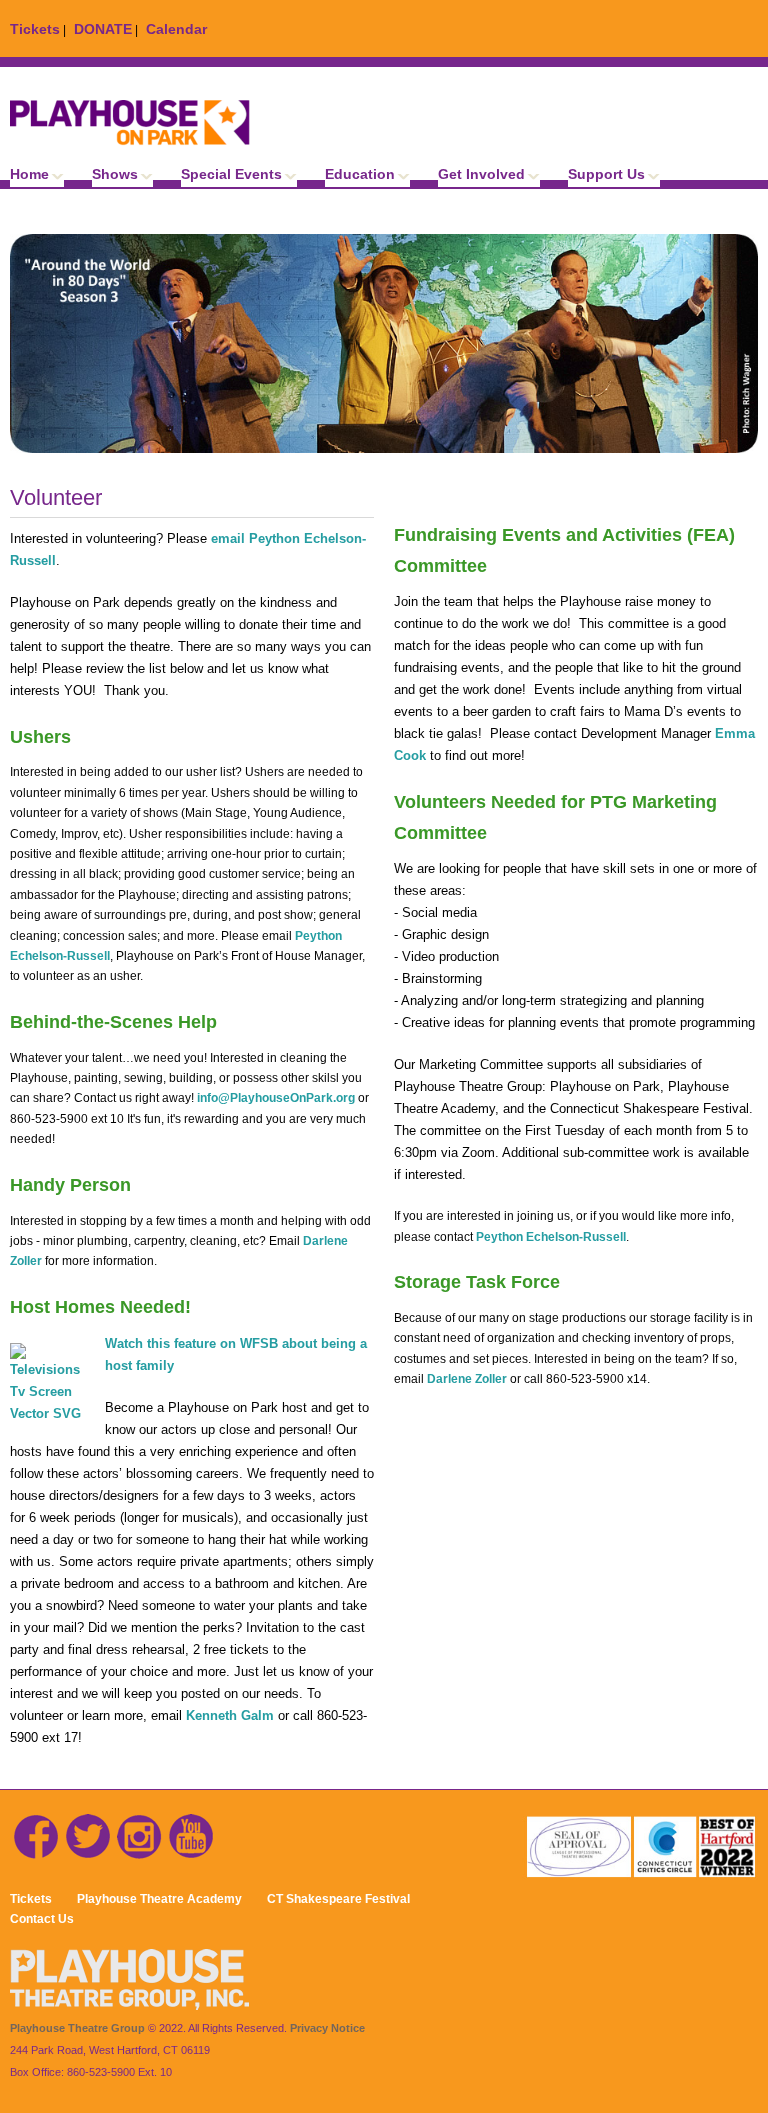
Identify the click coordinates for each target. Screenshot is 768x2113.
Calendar (176, 29)
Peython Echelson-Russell (551, 1237)
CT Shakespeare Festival (338, 1899)
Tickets (35, 29)
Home (29, 174)
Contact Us (42, 1919)
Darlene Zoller (467, 1379)
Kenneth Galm (232, 1715)
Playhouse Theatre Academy (159, 1899)
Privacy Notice (327, 2028)
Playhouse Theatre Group (77, 2028)
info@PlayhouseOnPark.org (276, 1098)
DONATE (103, 29)
